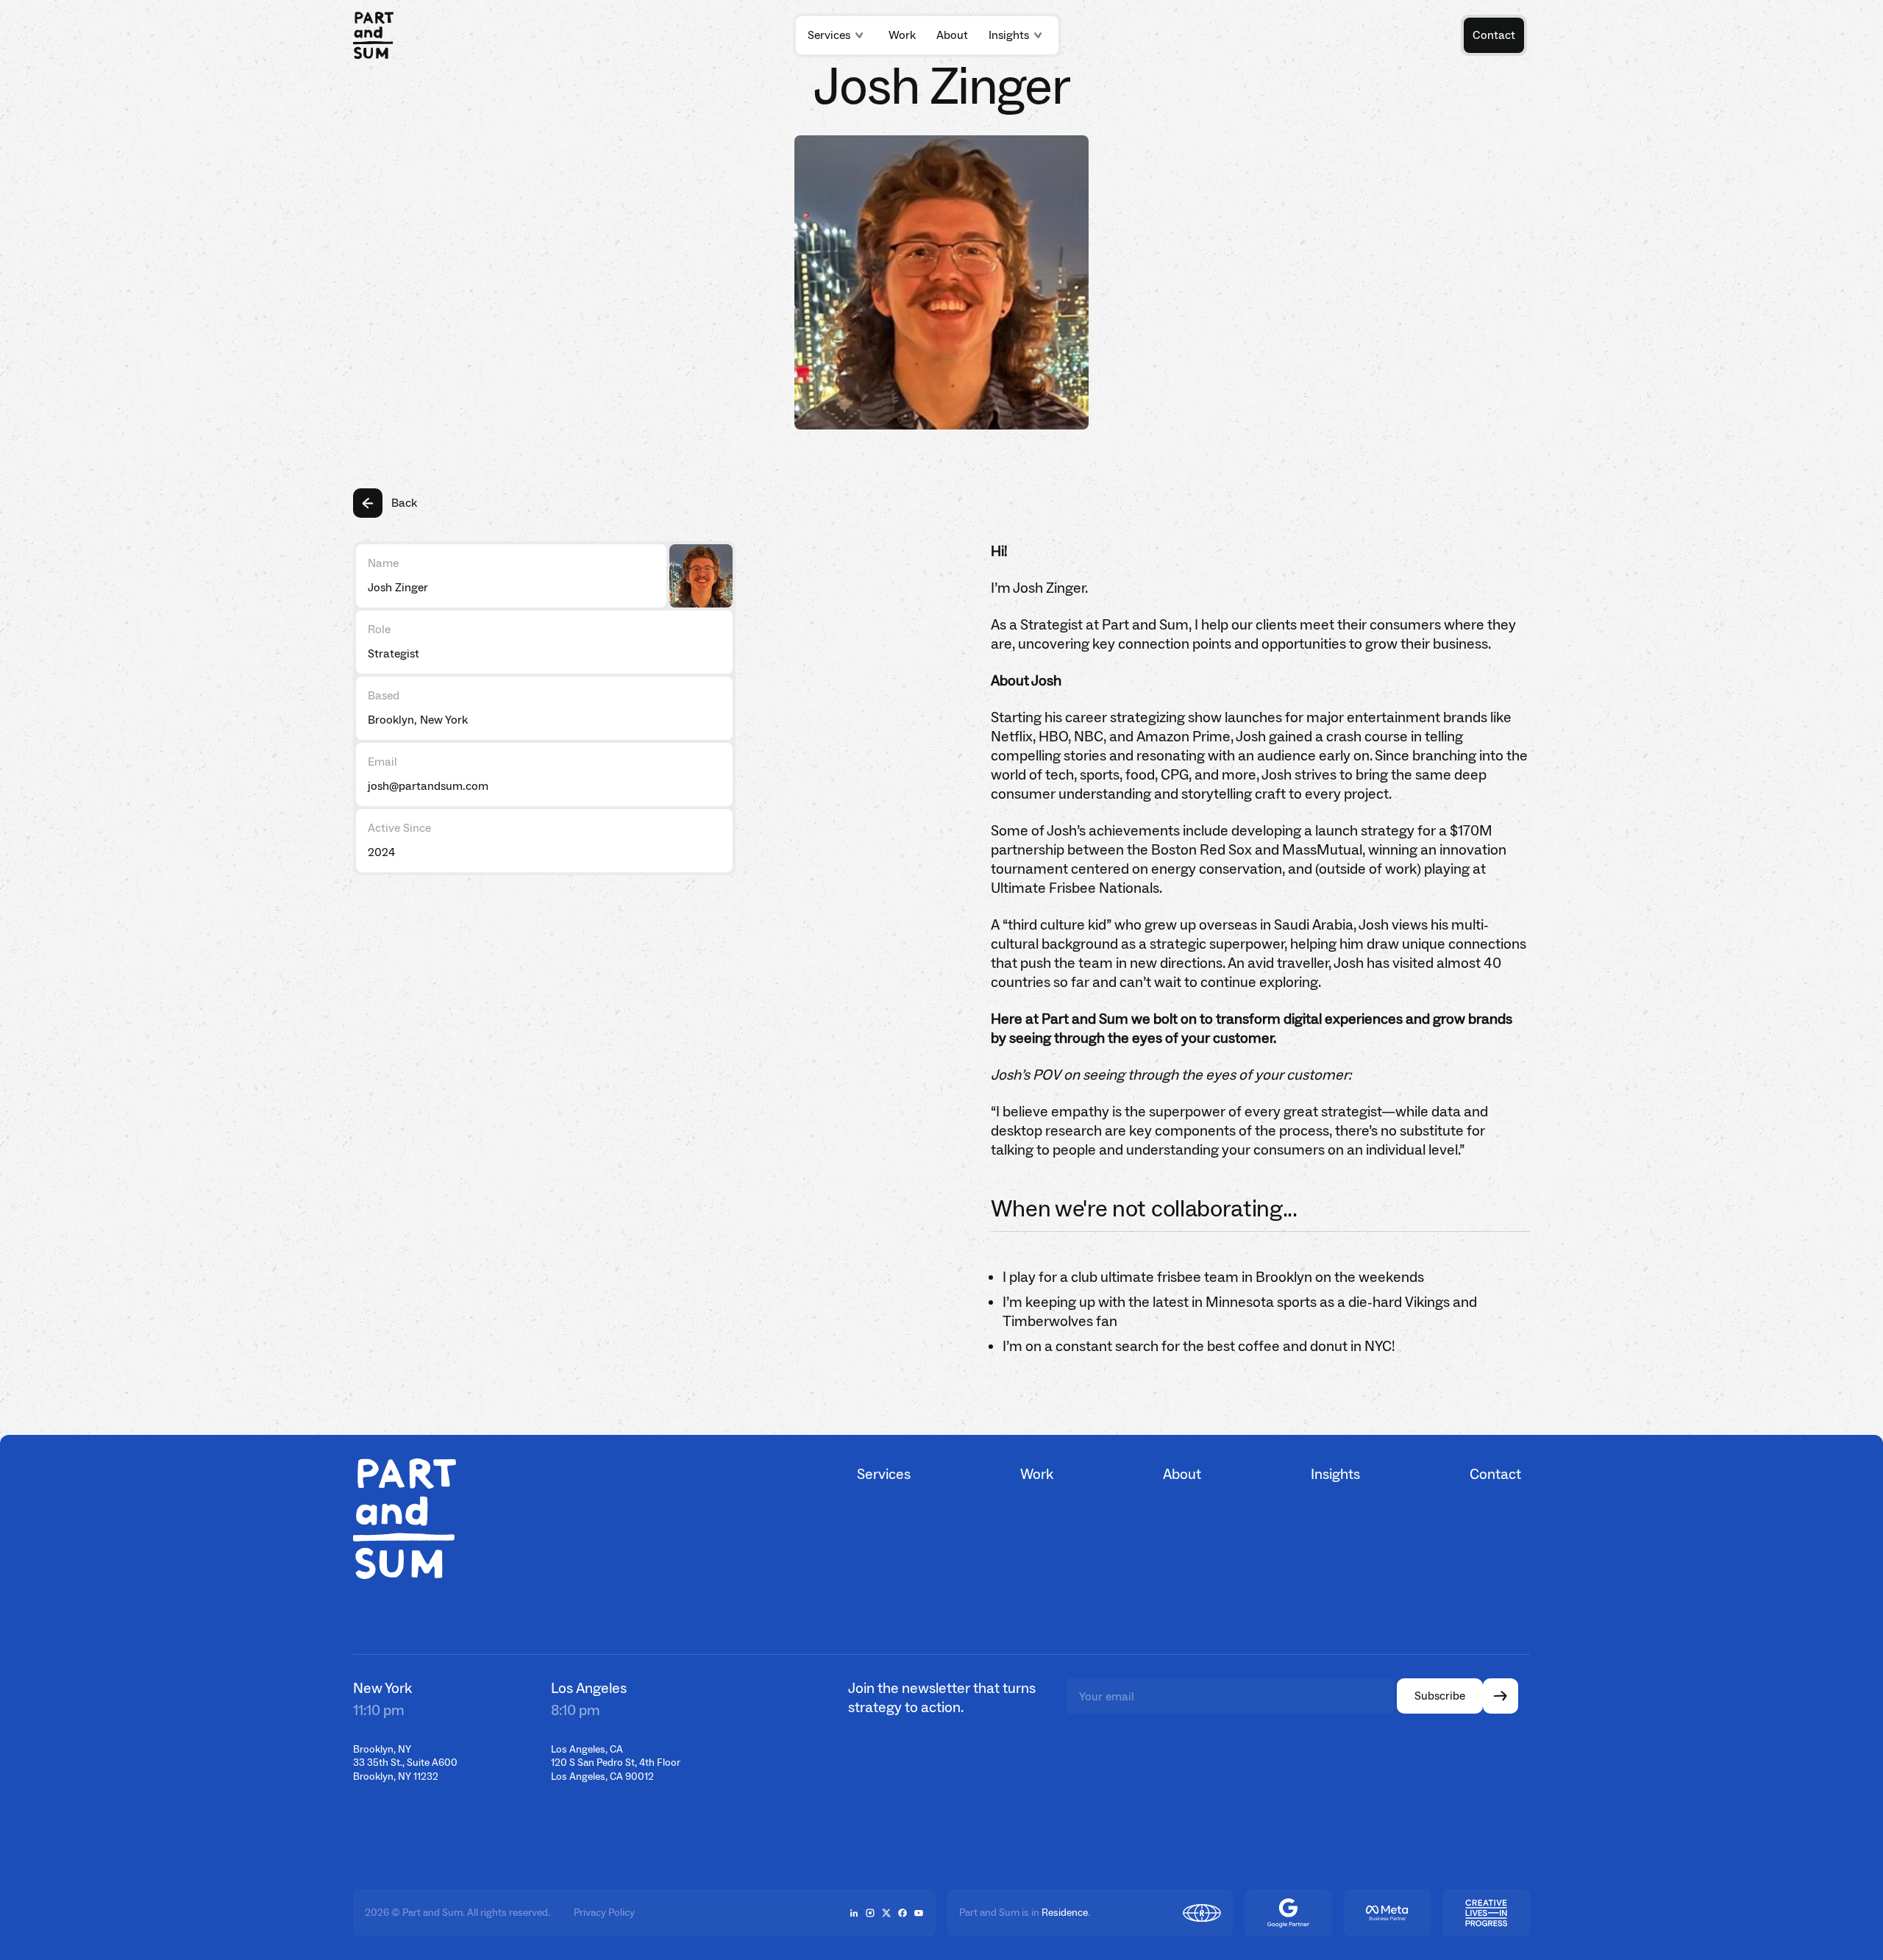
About (1182, 1474)
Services (829, 35)
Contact (1495, 1474)
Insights (1009, 35)
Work (1037, 1474)
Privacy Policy (604, 1913)
